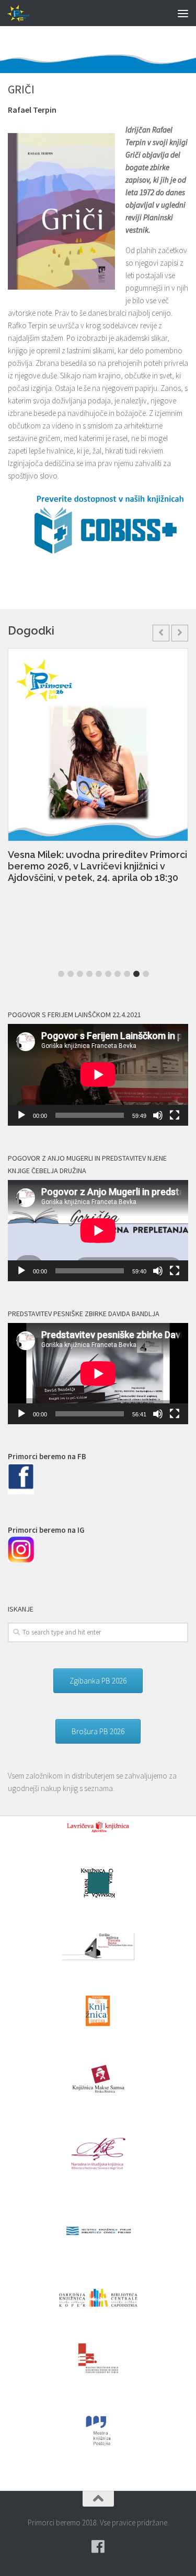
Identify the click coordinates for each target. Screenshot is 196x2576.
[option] (98, 771)
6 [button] (108, 974)
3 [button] (80, 974)
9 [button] (136, 974)
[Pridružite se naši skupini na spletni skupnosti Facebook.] (98, 2547)
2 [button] (71, 974)
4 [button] (89, 974)
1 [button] (61, 974)
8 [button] (127, 974)
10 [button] (146, 974)
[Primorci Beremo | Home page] (24, 13)
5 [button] (99, 974)
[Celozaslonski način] (175, 1115)
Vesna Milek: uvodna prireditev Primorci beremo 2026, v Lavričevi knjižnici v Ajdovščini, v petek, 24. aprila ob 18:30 (97, 866)
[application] (98, 1075)
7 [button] (118, 974)
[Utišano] (158, 1115)
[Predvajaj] (21, 1115)
